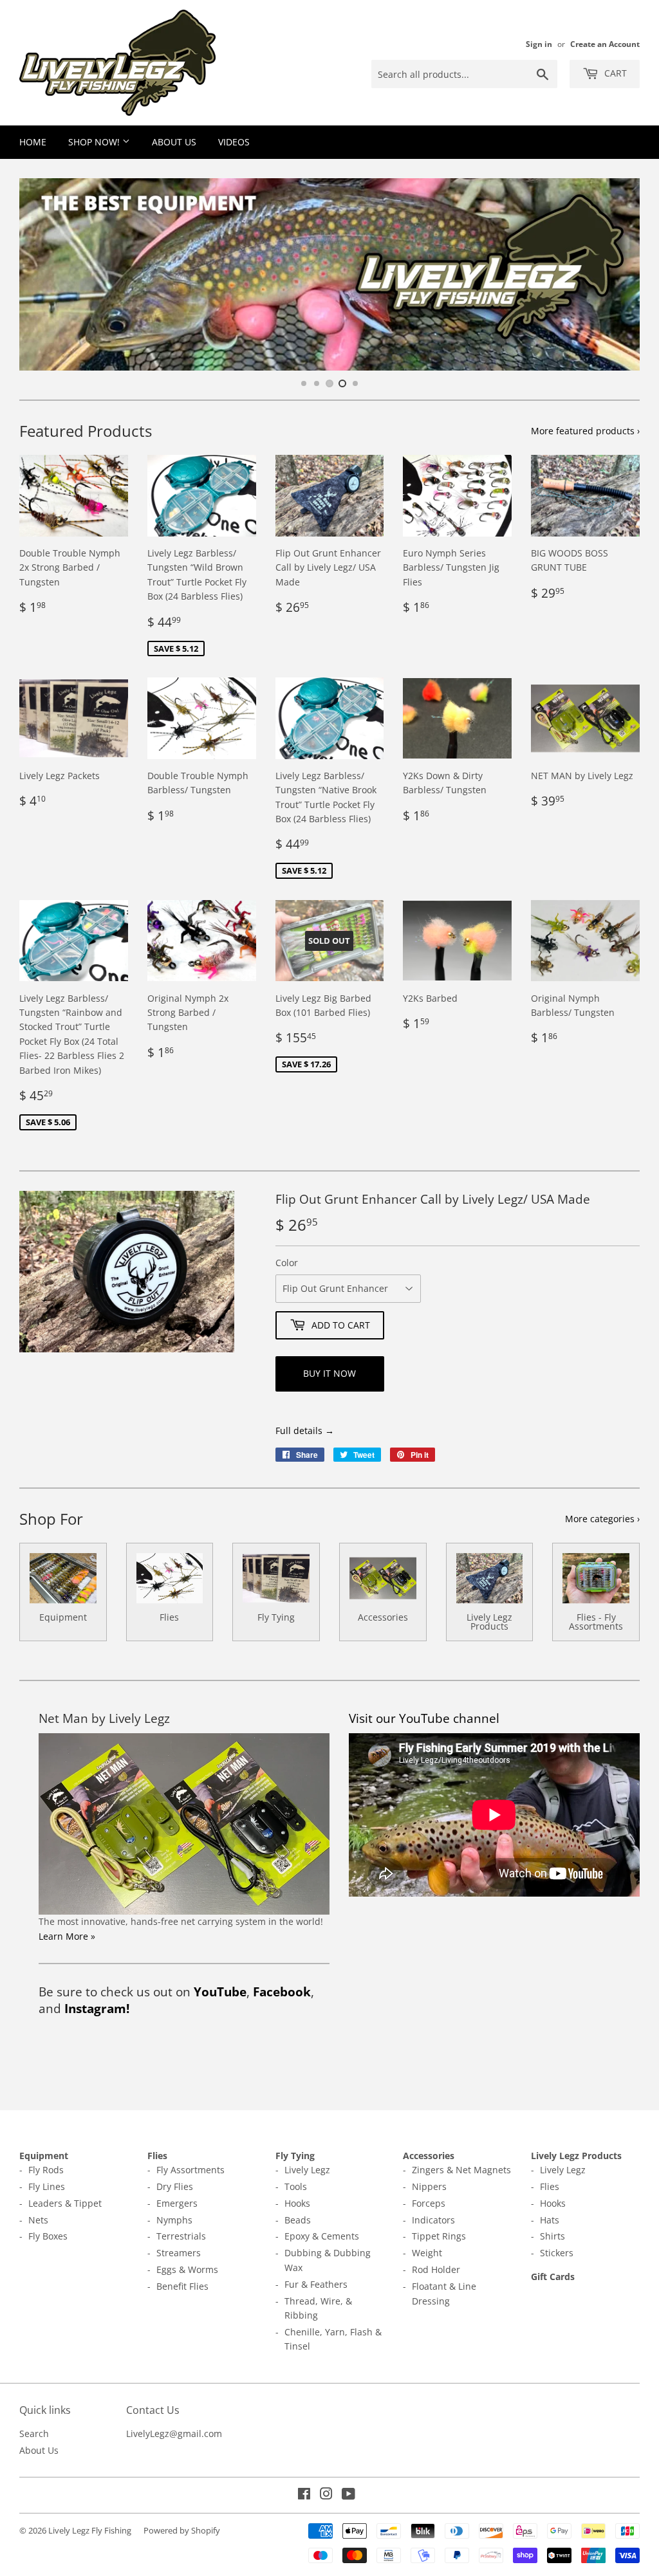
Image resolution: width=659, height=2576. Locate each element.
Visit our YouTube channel (424, 1718)
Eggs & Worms (187, 2269)
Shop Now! (95, 142)
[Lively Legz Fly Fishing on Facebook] (304, 2495)
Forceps (429, 2203)
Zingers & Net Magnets (461, 2170)
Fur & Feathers (316, 2284)
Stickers (557, 2253)
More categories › (602, 1519)
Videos (234, 142)
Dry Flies (175, 2186)
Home (33, 142)
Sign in (539, 44)
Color (287, 1263)
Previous (40, 274)
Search (34, 2433)
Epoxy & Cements (322, 2236)
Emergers (177, 2203)
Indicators (433, 2220)
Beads (298, 2220)
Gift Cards (553, 2277)
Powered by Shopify (182, 2530)
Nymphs (174, 2220)
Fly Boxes (48, 2236)
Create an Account (605, 44)
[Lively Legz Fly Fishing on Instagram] (326, 2495)
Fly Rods (46, 2170)
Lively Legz (307, 2170)
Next (619, 274)
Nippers (429, 2186)
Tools (296, 2186)
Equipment (44, 2156)
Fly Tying (295, 2156)
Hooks (297, 2203)
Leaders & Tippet (65, 2203)
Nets (38, 2220)
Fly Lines (47, 2186)
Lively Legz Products (576, 2156)
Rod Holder (436, 2269)
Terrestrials (181, 2236)
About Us (174, 142)
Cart (614, 73)
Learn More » (67, 1936)
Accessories (429, 2156)
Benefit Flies (182, 2286)
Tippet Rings (439, 2236)
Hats (550, 2220)
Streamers (179, 2253)
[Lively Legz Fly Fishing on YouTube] (348, 2495)
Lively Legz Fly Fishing (90, 2530)
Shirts (552, 2236)
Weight (427, 2253)
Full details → (305, 1431)
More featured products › (585, 431)
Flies (157, 2156)
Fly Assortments (190, 2170)
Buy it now (329, 1373)
